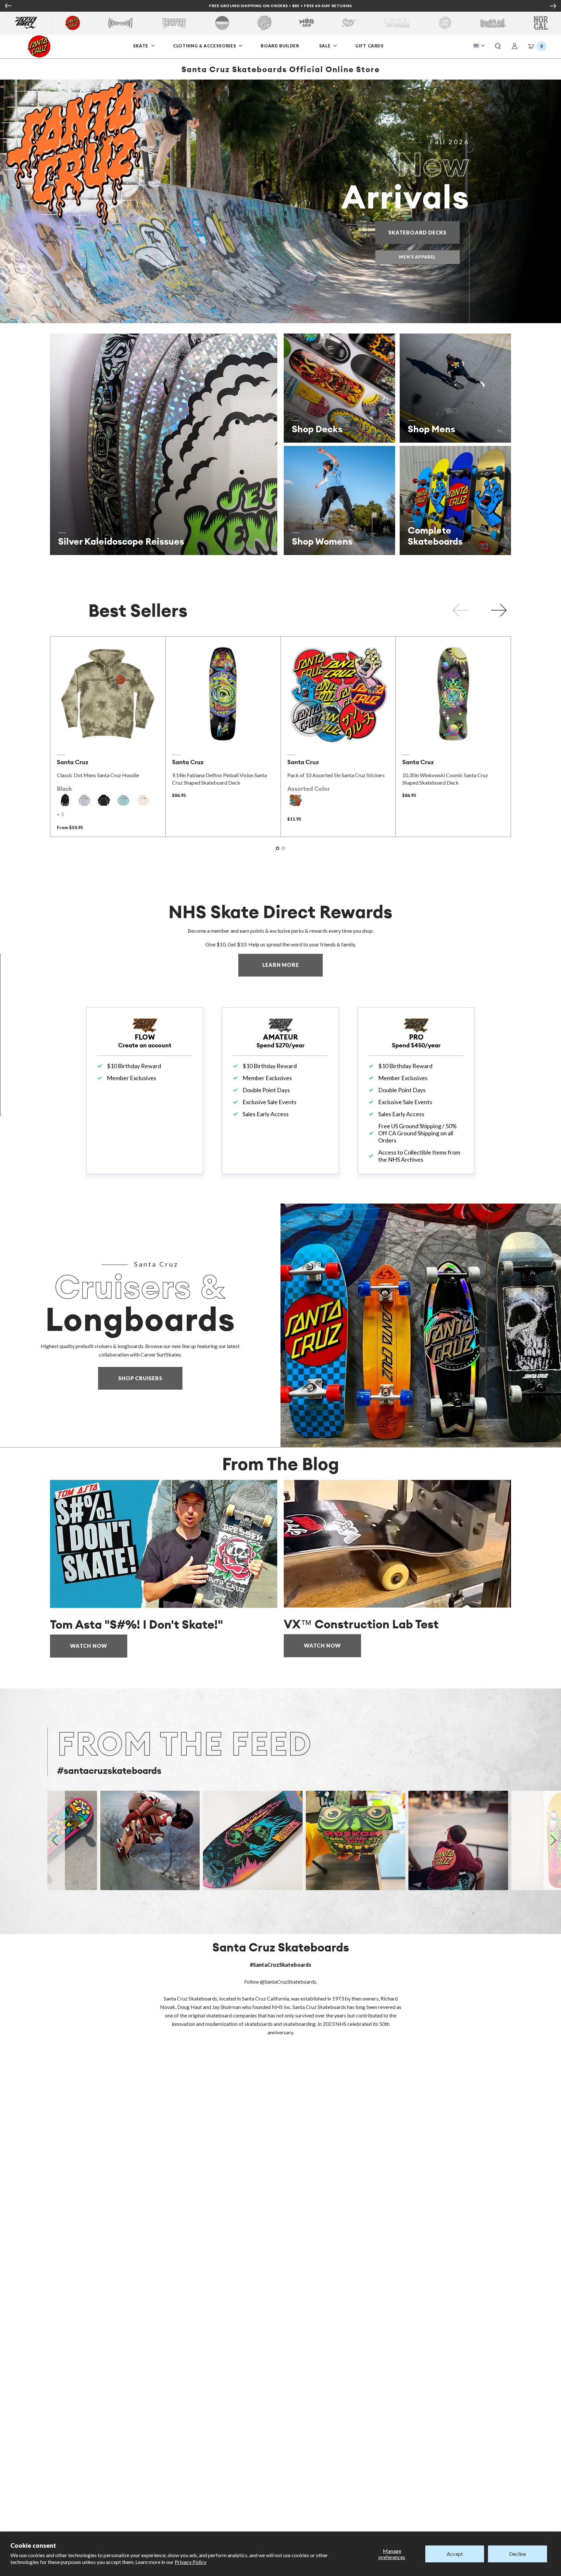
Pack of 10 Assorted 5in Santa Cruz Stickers (336, 775)
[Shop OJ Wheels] (264, 23)
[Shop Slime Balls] (445, 23)
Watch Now (89, 1646)
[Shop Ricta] (397, 23)
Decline (517, 2554)
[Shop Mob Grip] (307, 23)
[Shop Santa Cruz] (73, 23)
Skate (141, 46)
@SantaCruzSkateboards (288, 1982)
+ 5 (60, 814)
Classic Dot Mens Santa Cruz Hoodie (98, 775)
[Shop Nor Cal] (541, 23)
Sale (326, 46)
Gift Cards (370, 46)
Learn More (293, 965)
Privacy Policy (191, 2562)
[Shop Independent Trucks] (120, 23)
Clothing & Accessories (205, 46)
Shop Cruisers (140, 1378)
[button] (498, 46)
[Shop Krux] (349, 23)
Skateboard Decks (424, 232)
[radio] (65, 800)
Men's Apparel (417, 257)
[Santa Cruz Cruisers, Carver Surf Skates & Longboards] (421, 1325)
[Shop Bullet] (493, 23)
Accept (455, 2554)
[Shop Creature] (174, 23)
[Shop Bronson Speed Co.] (222, 23)
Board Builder (280, 46)
